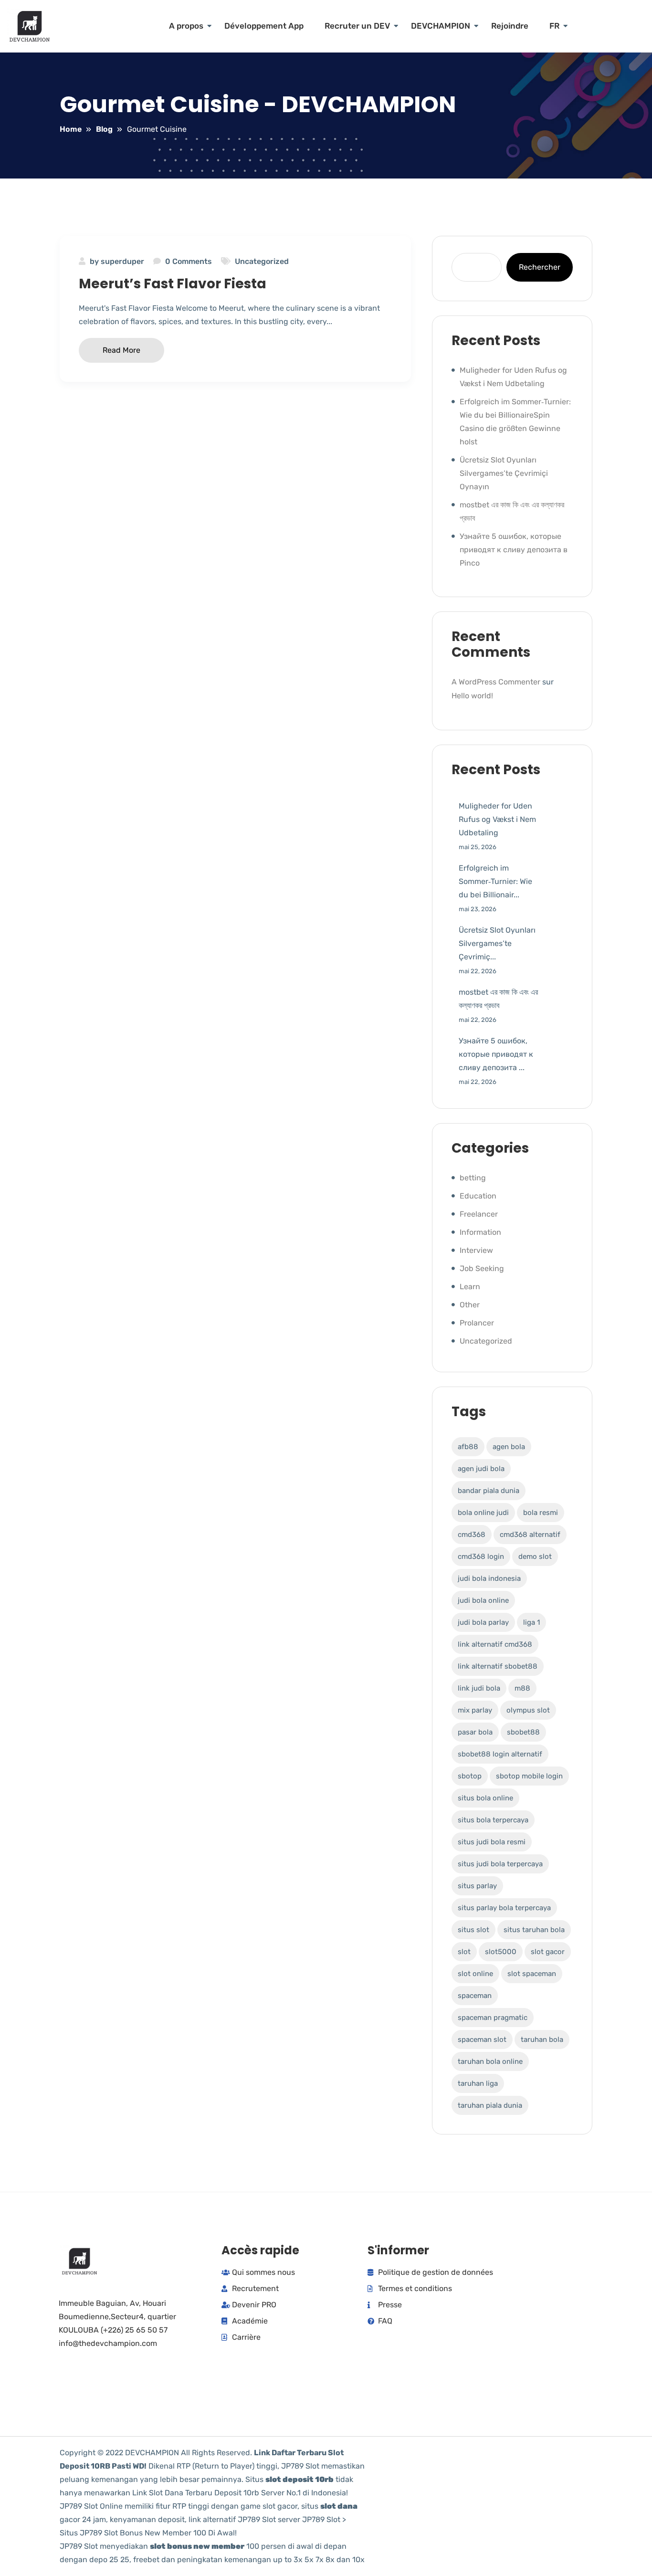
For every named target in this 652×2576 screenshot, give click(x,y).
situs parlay (477, 1886)
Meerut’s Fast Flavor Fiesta (173, 284)
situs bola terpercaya (493, 1820)
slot (464, 1952)
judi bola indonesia (489, 1578)
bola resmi (541, 1513)
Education (478, 1196)
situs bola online (485, 1798)
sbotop (470, 1776)
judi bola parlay (483, 1622)
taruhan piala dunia (490, 2105)
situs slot (473, 1930)
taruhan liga (478, 2083)
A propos (186, 26)
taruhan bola (542, 2040)
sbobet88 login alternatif (500, 1754)
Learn (470, 1287)
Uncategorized (262, 261)
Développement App (264, 26)
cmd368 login (481, 1556)
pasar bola (475, 1732)
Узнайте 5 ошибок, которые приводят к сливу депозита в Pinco (514, 550)
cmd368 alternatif (530, 1535)
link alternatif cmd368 (495, 1644)
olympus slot (528, 1710)
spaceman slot (482, 2040)
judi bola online (483, 1600)
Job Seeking (482, 1268)
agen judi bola (481, 1469)
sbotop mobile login (529, 1776)
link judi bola (479, 1688)
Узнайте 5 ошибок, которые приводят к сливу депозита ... (496, 1054)
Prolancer (477, 1323)
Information (480, 1232)
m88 (522, 1688)
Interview (476, 1250)
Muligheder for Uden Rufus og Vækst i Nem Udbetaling (497, 819)
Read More (121, 350)
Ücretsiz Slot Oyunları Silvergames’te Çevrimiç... (497, 943)
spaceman (475, 1996)
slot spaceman (532, 1974)
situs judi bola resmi (492, 1842)
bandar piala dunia (489, 1491)
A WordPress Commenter (496, 682)
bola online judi (483, 1513)
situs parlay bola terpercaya (504, 1908)
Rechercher (540, 267)
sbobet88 (523, 1732)
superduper (122, 261)
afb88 (468, 1447)
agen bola (509, 1447)
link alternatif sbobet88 (498, 1666)
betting (473, 1178)
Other (470, 1305)
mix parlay (475, 1710)
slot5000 (501, 1952)
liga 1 (531, 1622)
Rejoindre (510, 26)
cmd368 (472, 1535)
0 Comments (189, 261)
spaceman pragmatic (493, 2018)
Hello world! (472, 696)
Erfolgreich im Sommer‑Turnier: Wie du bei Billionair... (495, 881)
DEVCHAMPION (441, 26)
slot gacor (548, 1952)
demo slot (535, 1556)
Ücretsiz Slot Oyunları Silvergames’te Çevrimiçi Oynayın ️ (504, 473)
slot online (475, 1974)
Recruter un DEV (357, 26)
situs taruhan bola (534, 1930)
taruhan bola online (490, 2061)
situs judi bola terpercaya (500, 1864)
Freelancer (479, 1214)
